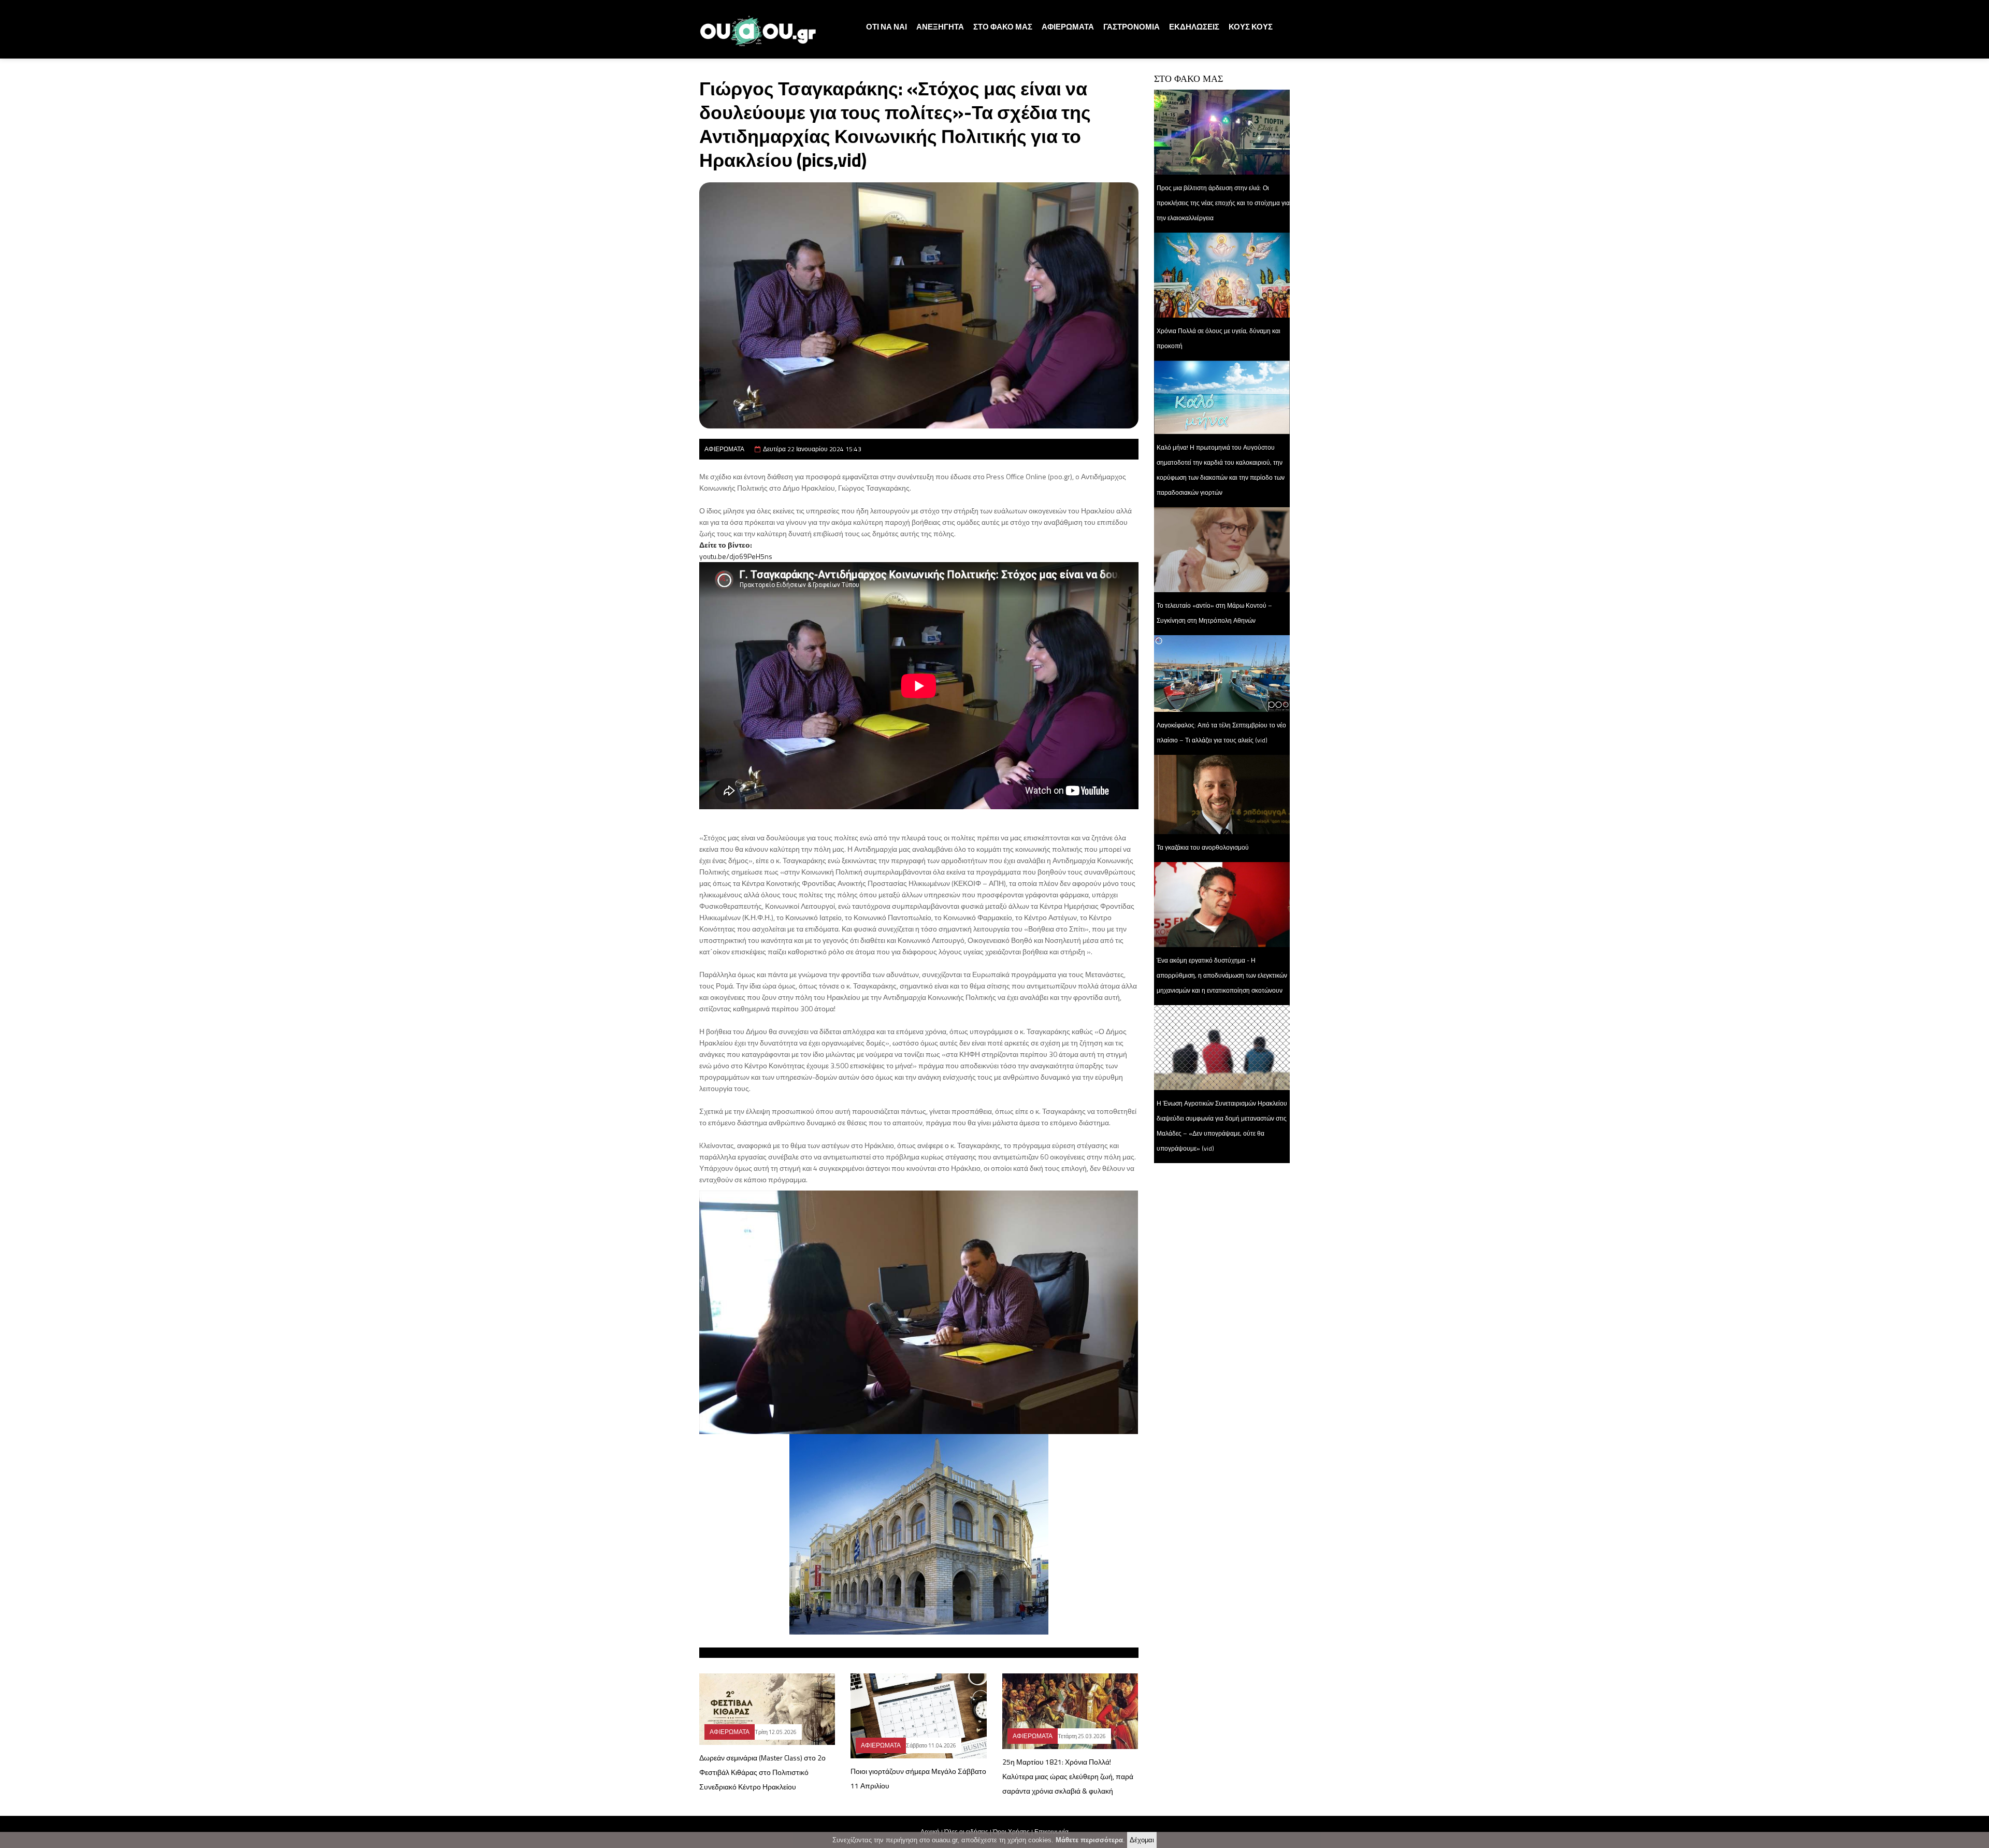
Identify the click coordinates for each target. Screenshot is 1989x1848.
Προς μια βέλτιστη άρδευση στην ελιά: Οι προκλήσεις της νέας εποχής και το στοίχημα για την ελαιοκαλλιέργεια (1223, 203)
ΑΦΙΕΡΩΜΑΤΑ (1068, 27)
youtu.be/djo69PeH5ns (736, 556)
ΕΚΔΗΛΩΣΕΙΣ (1194, 27)
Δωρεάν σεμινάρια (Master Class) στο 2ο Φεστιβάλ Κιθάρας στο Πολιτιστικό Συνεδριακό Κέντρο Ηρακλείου (762, 1772)
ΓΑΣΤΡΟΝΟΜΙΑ (1132, 27)
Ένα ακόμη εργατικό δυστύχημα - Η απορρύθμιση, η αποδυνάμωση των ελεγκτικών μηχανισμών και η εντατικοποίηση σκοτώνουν (1222, 975)
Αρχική (930, 1832)
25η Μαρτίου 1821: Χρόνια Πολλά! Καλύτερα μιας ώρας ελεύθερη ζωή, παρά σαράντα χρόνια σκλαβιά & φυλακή (1068, 1776)
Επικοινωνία (1051, 1832)
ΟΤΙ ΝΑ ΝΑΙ (887, 27)
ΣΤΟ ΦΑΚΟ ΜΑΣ (1003, 27)
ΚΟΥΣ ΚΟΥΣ (1251, 27)
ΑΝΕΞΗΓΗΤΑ (940, 27)
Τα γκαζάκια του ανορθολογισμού (1203, 847)
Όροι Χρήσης (1011, 1832)
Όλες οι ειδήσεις (966, 1832)
